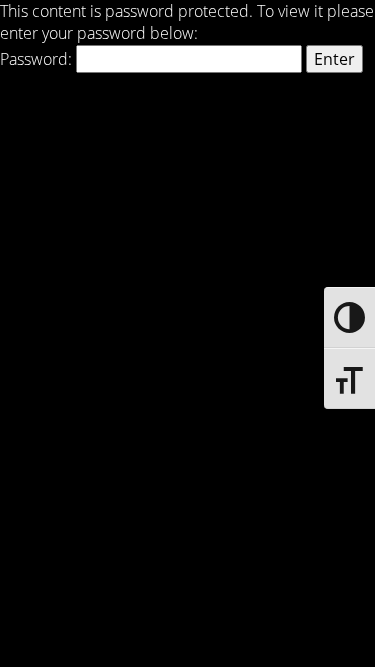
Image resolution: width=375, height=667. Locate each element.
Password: (38, 59)
